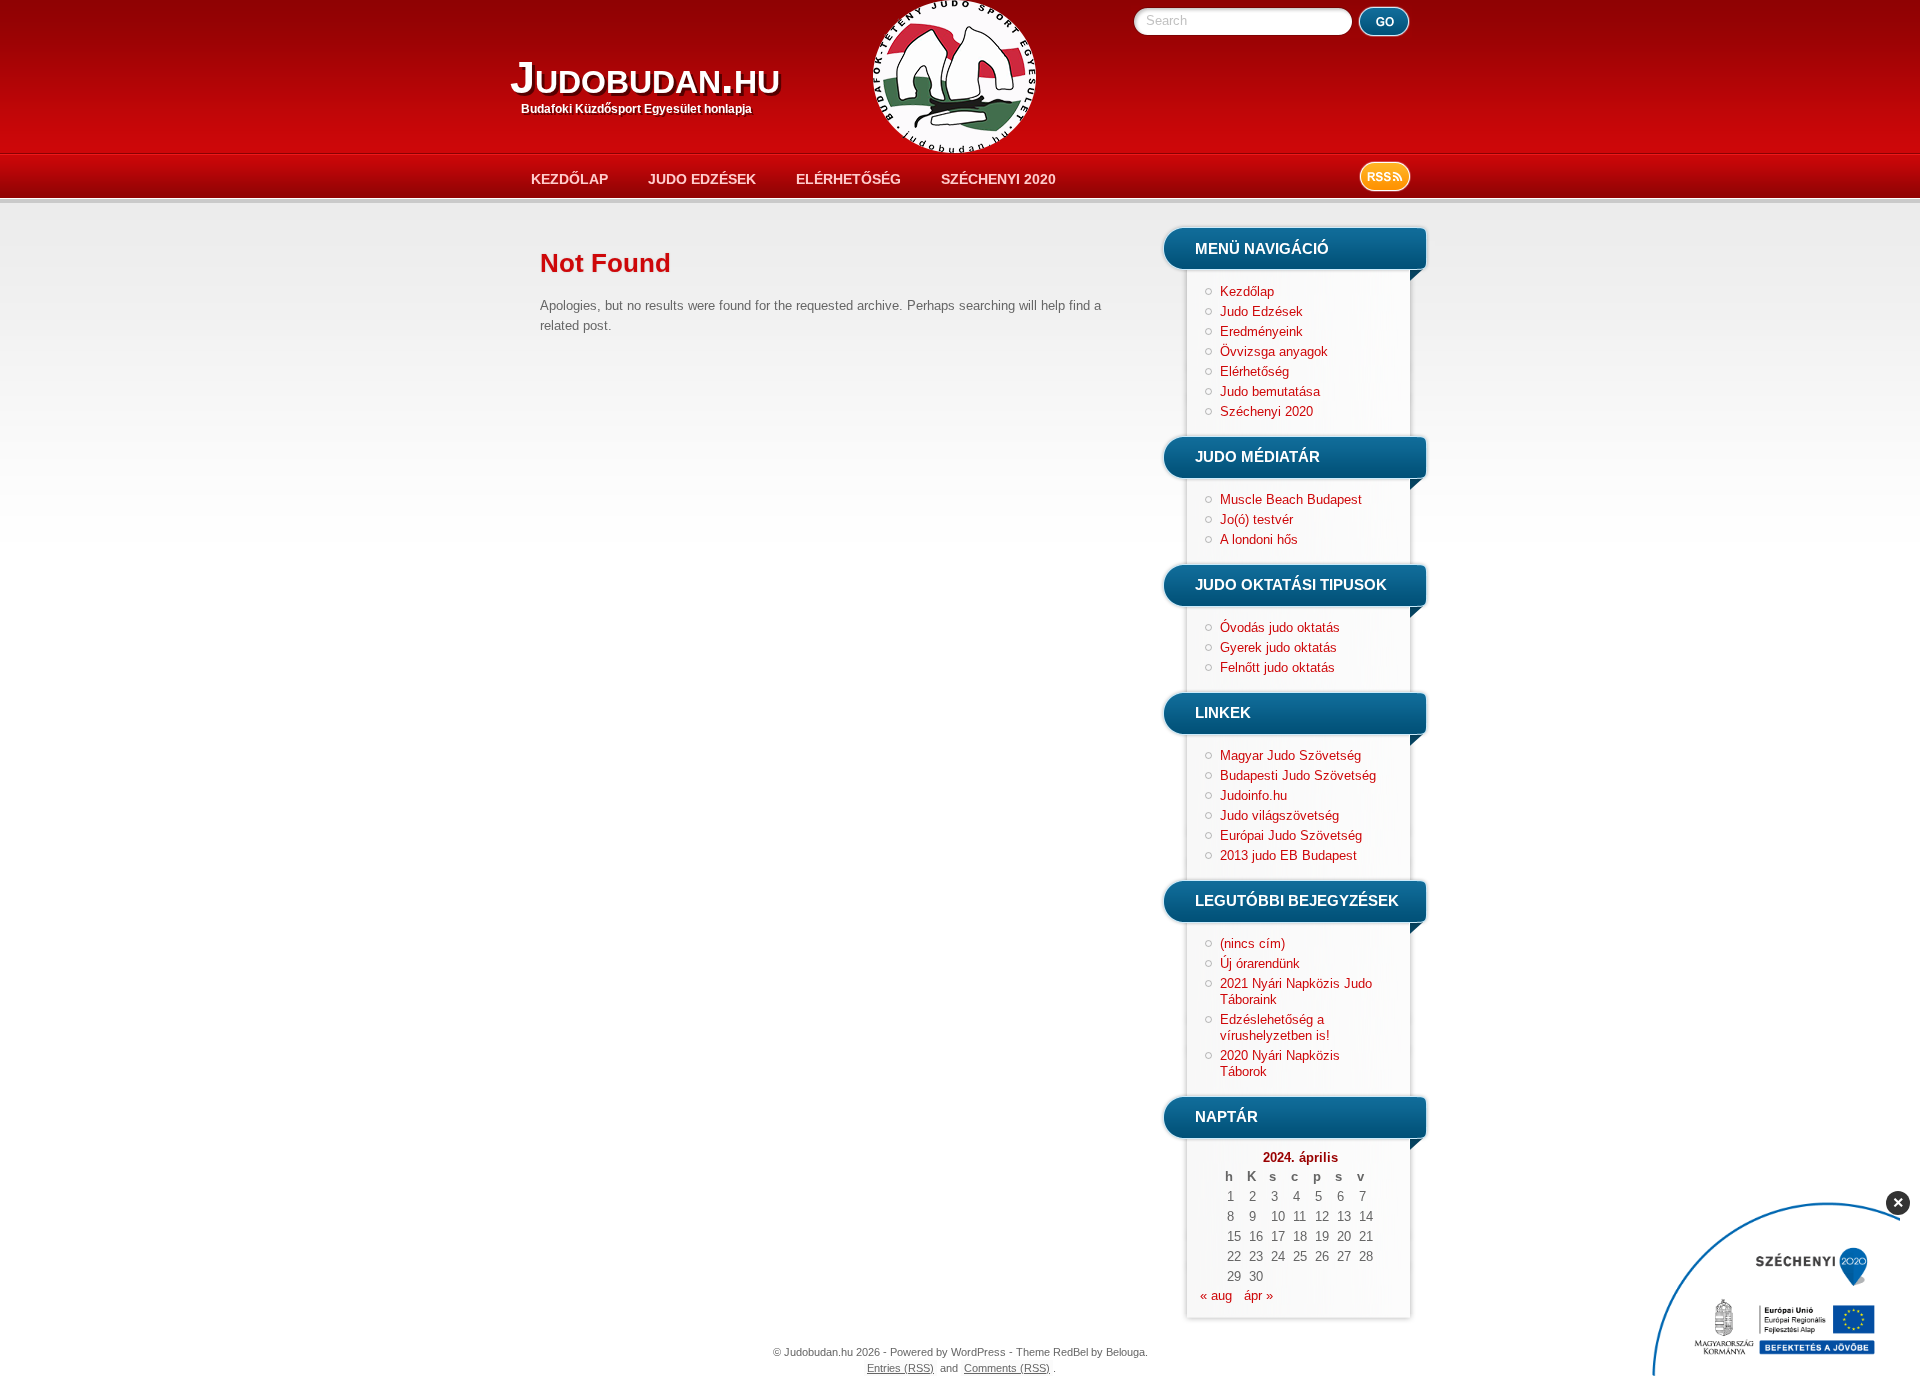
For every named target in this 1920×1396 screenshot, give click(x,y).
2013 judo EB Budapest (1288, 855)
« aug (1216, 1295)
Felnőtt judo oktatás (1277, 667)
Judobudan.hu (645, 77)
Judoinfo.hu (1253, 795)
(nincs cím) (1252, 943)
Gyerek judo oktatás (1278, 647)
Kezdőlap (569, 179)
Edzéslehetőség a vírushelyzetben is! (1275, 1027)
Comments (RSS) (1007, 1368)
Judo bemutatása (1270, 391)
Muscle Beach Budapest (1291, 499)
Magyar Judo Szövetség (1290, 755)
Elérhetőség (848, 179)
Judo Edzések (702, 179)
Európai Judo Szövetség (1291, 835)
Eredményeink (1261, 331)
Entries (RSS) (900, 1368)
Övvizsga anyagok (1274, 351)
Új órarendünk (1260, 963)
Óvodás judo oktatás (1280, 627)
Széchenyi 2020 (998, 179)
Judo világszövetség (1279, 815)
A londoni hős (1259, 539)
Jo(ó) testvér (1256, 519)
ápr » (1258, 1295)
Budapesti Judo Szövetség (1298, 775)
